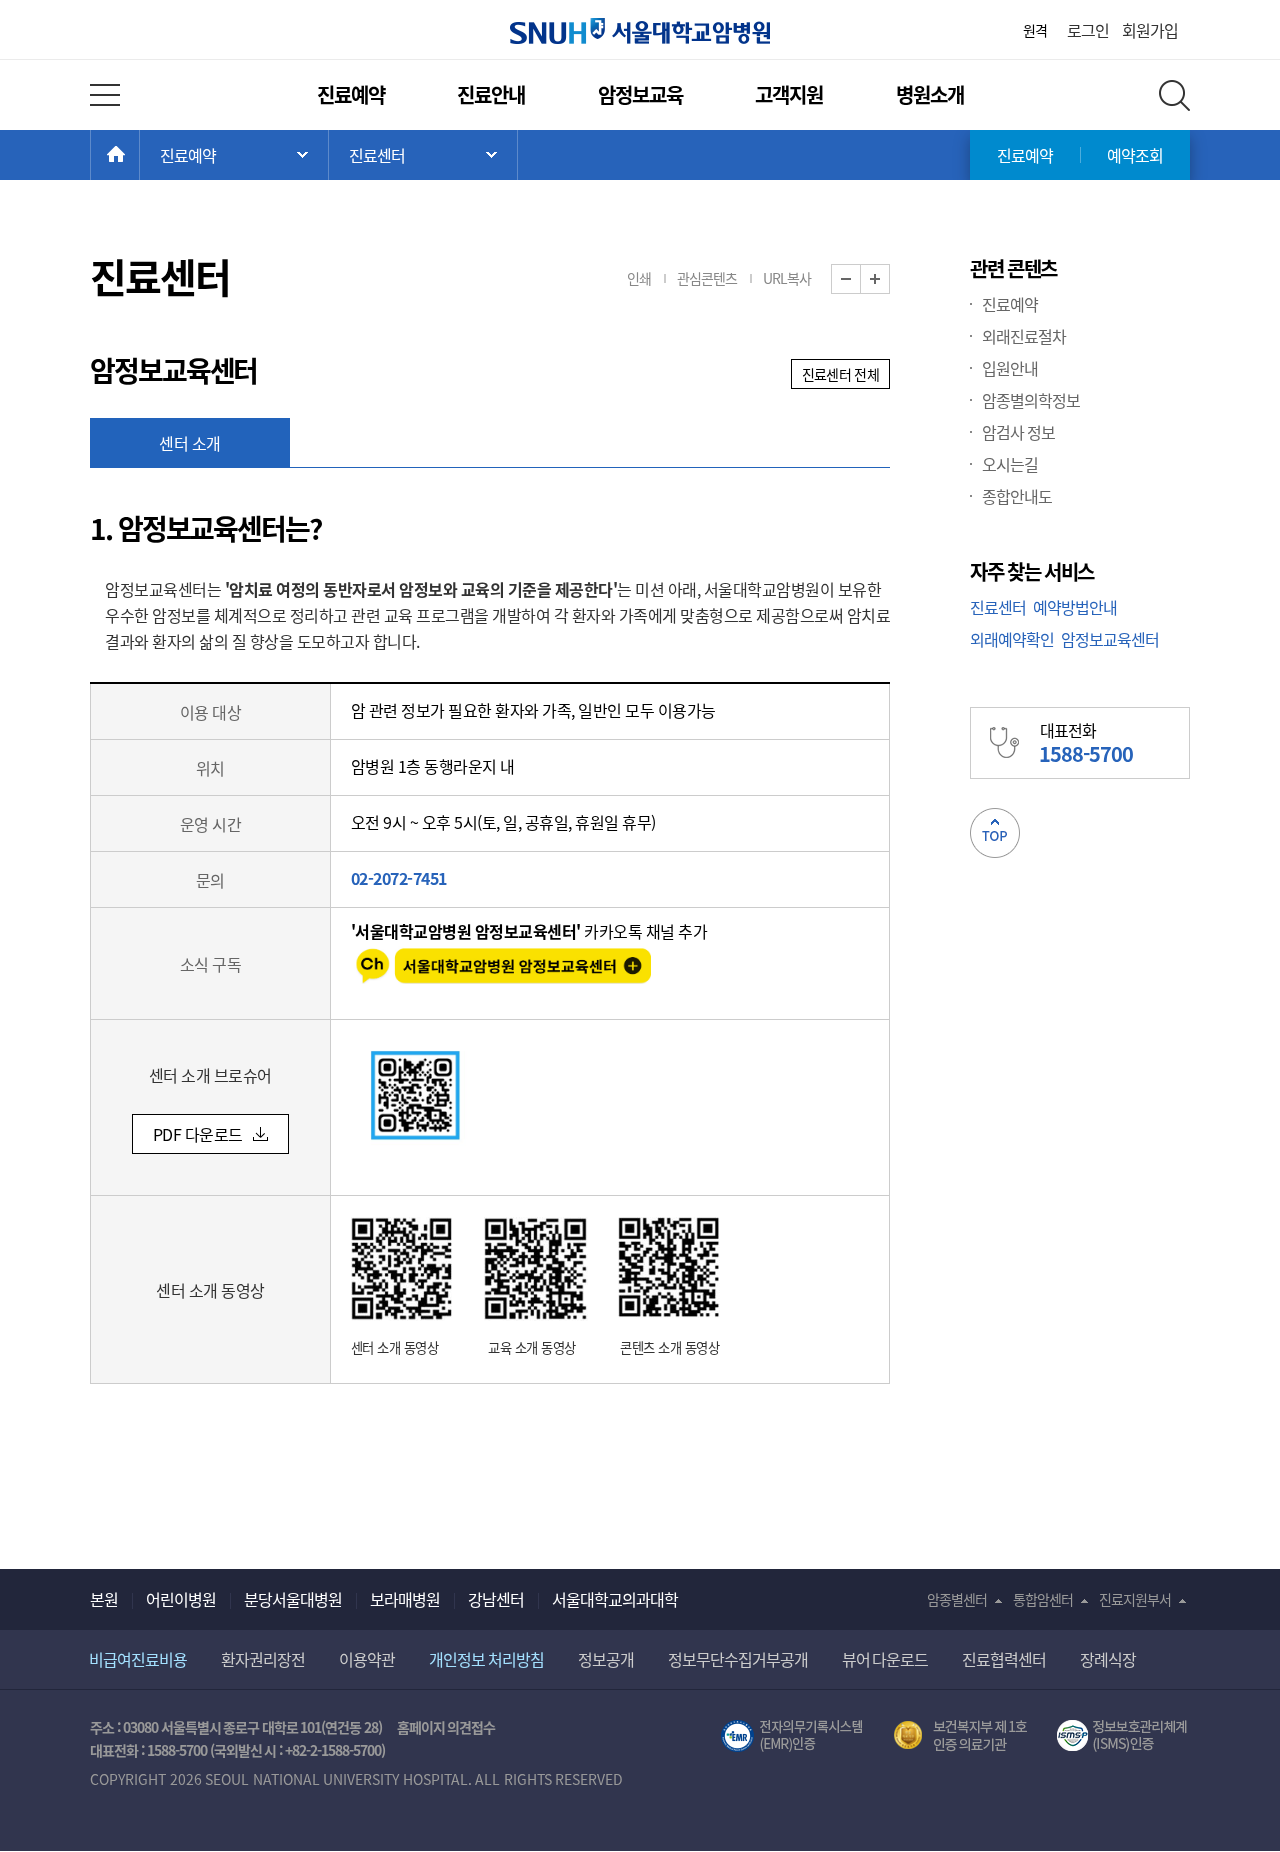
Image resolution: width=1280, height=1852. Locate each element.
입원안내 (1010, 368)
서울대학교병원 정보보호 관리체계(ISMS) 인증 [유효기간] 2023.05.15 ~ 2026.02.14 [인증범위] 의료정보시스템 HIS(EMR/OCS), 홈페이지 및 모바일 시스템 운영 (1123, 1736)
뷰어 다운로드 (885, 1659)
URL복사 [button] (787, 278)
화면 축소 (860, 279)
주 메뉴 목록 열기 (234, 155)
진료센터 (998, 607)
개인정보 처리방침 (486, 1659)
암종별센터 (957, 1599)
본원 (104, 1599)
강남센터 (496, 1599)
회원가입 (1150, 30)
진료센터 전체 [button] (840, 374)
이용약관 (367, 1659)
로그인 (1088, 30)
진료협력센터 (1004, 1659)
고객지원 (789, 94)
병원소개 (930, 94)
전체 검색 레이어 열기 (1174, 95)
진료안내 (491, 94)
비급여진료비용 (138, 1659)
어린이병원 (181, 1599)
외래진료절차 (1024, 336)
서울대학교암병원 (640, 31)
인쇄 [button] (639, 278)
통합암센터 (1043, 1599)
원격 (1035, 30)
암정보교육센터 (1110, 639)
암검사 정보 (1018, 432)
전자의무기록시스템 (792, 1736)
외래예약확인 (1012, 639)
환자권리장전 (263, 1659)
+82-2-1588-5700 (333, 1750)
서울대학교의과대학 (615, 1599)
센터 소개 (190, 443)
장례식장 (1108, 1659)
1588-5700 (177, 1750)
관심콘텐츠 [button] (707, 278)
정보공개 (606, 1659)
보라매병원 (405, 1599)
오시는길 (1010, 464)
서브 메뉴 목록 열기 (423, 155)
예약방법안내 (1075, 607)
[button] (210, 1134)
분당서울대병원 (293, 1599)
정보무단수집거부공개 (738, 1659)
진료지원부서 (1135, 1599)
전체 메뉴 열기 (105, 95)
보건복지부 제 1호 (960, 1736)
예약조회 (1135, 155)
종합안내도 (1017, 496)
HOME (139, 155)
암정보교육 (640, 94)
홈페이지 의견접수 (446, 1727)
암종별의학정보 (1031, 400)
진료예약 (351, 94)
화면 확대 (889, 279)
